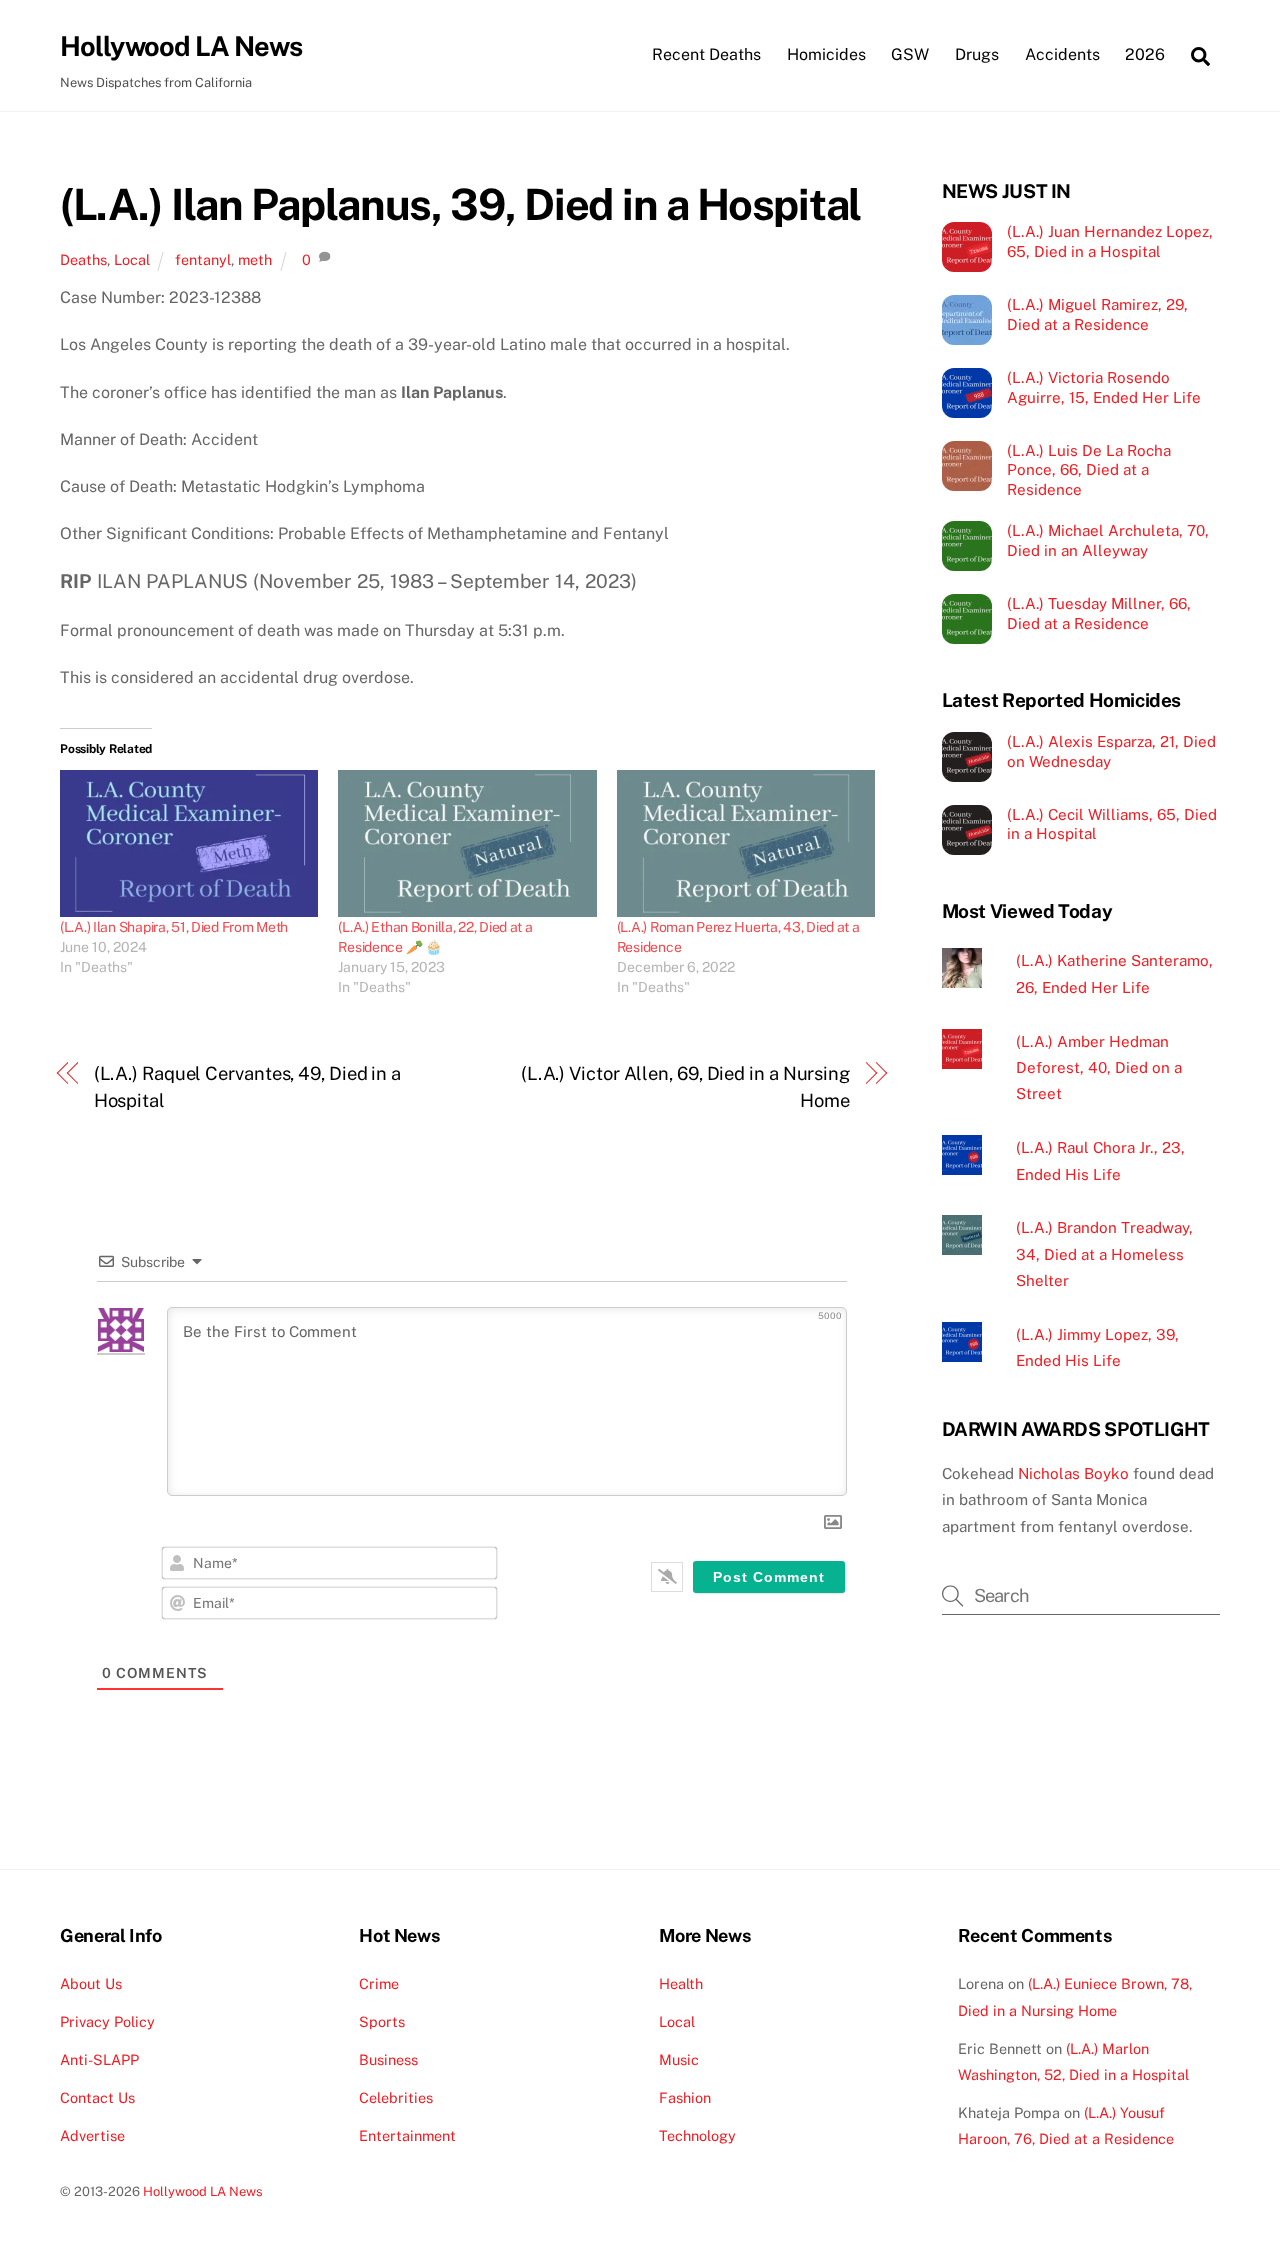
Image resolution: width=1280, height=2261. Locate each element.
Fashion (685, 2097)
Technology (697, 2135)
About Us (91, 1983)
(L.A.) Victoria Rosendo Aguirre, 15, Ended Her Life (1104, 387)
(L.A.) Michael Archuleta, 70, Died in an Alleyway (1108, 540)
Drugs (977, 54)
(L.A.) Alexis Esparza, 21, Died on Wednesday (1111, 751)
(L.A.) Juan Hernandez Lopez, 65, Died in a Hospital (1110, 241)
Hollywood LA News (203, 2191)
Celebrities (396, 2097)
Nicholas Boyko (1073, 1473)
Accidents (1062, 54)
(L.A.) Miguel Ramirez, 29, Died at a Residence (1097, 314)
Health (681, 1983)
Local (132, 259)
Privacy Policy (107, 2021)
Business (388, 2059)
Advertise (92, 2135)
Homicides (826, 54)
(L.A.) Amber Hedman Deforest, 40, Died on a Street (1099, 1068)
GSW (910, 54)
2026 (1145, 54)
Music (679, 2059)
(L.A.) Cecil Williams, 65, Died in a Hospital (1112, 824)
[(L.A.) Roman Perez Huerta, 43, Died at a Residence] (746, 844)
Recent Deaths (706, 54)
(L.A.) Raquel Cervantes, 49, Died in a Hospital (248, 1086)
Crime (379, 1983)
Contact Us (97, 2097)
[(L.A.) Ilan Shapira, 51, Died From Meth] (189, 844)
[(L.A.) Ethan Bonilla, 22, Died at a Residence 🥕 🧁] (467, 844)
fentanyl (203, 259)
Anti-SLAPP (99, 2059)
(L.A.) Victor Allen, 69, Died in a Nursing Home (685, 1086)
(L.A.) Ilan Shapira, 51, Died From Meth (174, 927)
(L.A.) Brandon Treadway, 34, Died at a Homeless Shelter (1104, 1254)
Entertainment (407, 2135)
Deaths (83, 259)
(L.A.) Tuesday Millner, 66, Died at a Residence (1099, 613)
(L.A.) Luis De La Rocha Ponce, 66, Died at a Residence (1089, 470)
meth (255, 259)
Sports (382, 2021)
